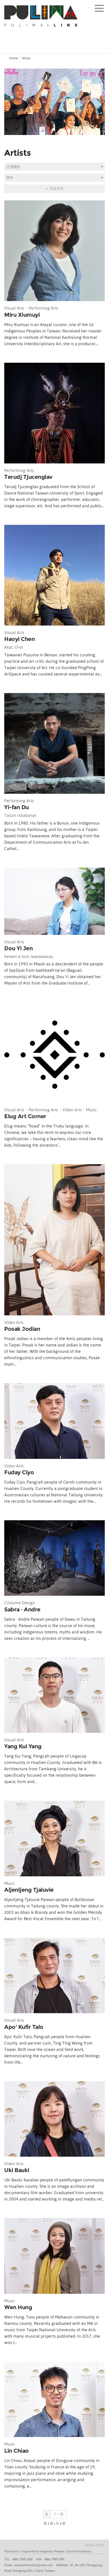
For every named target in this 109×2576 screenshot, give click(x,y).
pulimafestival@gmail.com (33, 2565)
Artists (26, 58)
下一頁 (58, 2514)
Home (13, 58)
